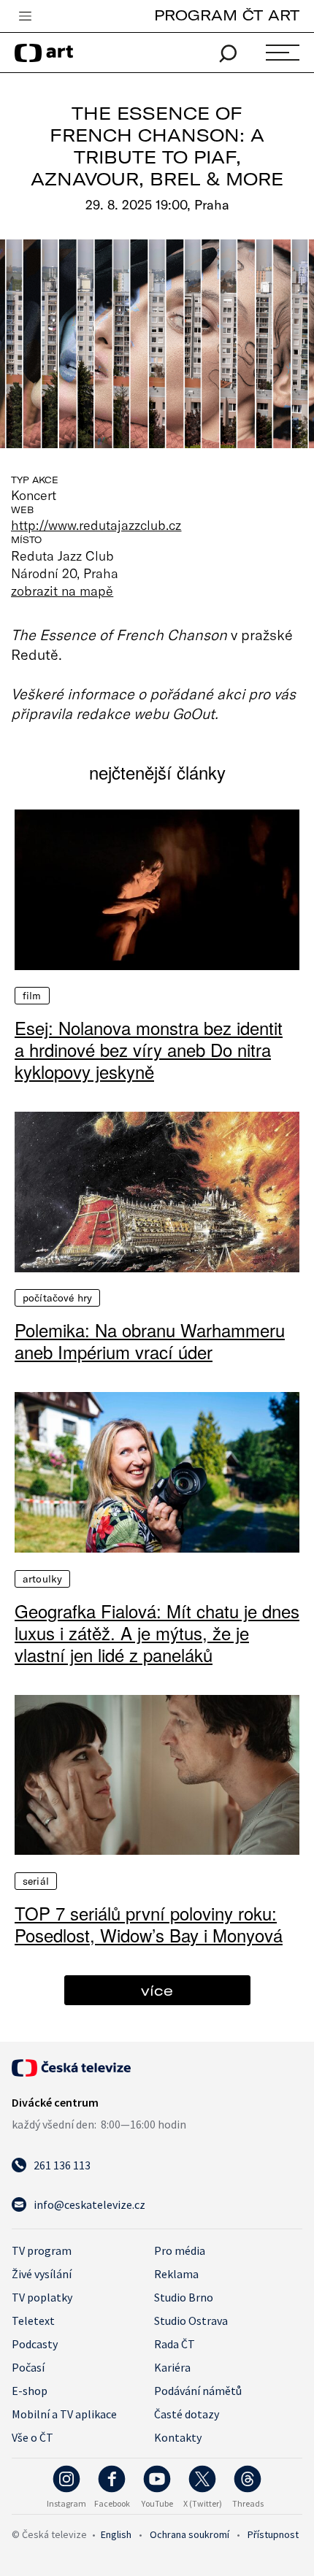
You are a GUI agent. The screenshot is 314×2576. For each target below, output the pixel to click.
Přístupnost (273, 2534)
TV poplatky (42, 2297)
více (157, 1990)
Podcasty (35, 2344)
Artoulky (42, 1579)
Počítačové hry (57, 1298)
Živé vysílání (42, 2274)
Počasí (28, 2367)
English (116, 2534)
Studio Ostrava (191, 2321)
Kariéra (172, 2367)
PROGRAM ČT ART (227, 15)
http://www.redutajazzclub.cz (96, 525)
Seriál (36, 1881)
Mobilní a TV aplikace (64, 2414)
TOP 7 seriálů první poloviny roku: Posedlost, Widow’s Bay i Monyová (149, 1924)
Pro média (180, 2250)
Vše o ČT (32, 2437)
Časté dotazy (187, 2414)
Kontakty (178, 2437)
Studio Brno (184, 2297)
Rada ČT (175, 2344)
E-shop (30, 2391)
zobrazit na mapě (62, 591)
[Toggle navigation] (25, 17)
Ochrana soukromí (189, 2534)
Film (32, 996)
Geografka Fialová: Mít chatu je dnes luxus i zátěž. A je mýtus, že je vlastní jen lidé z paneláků (157, 1633)
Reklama (176, 2274)
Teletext (33, 2321)
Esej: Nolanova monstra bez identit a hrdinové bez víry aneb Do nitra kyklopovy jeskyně (149, 1050)
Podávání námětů (198, 2391)
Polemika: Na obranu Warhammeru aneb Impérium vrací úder (150, 1341)
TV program (42, 2250)
